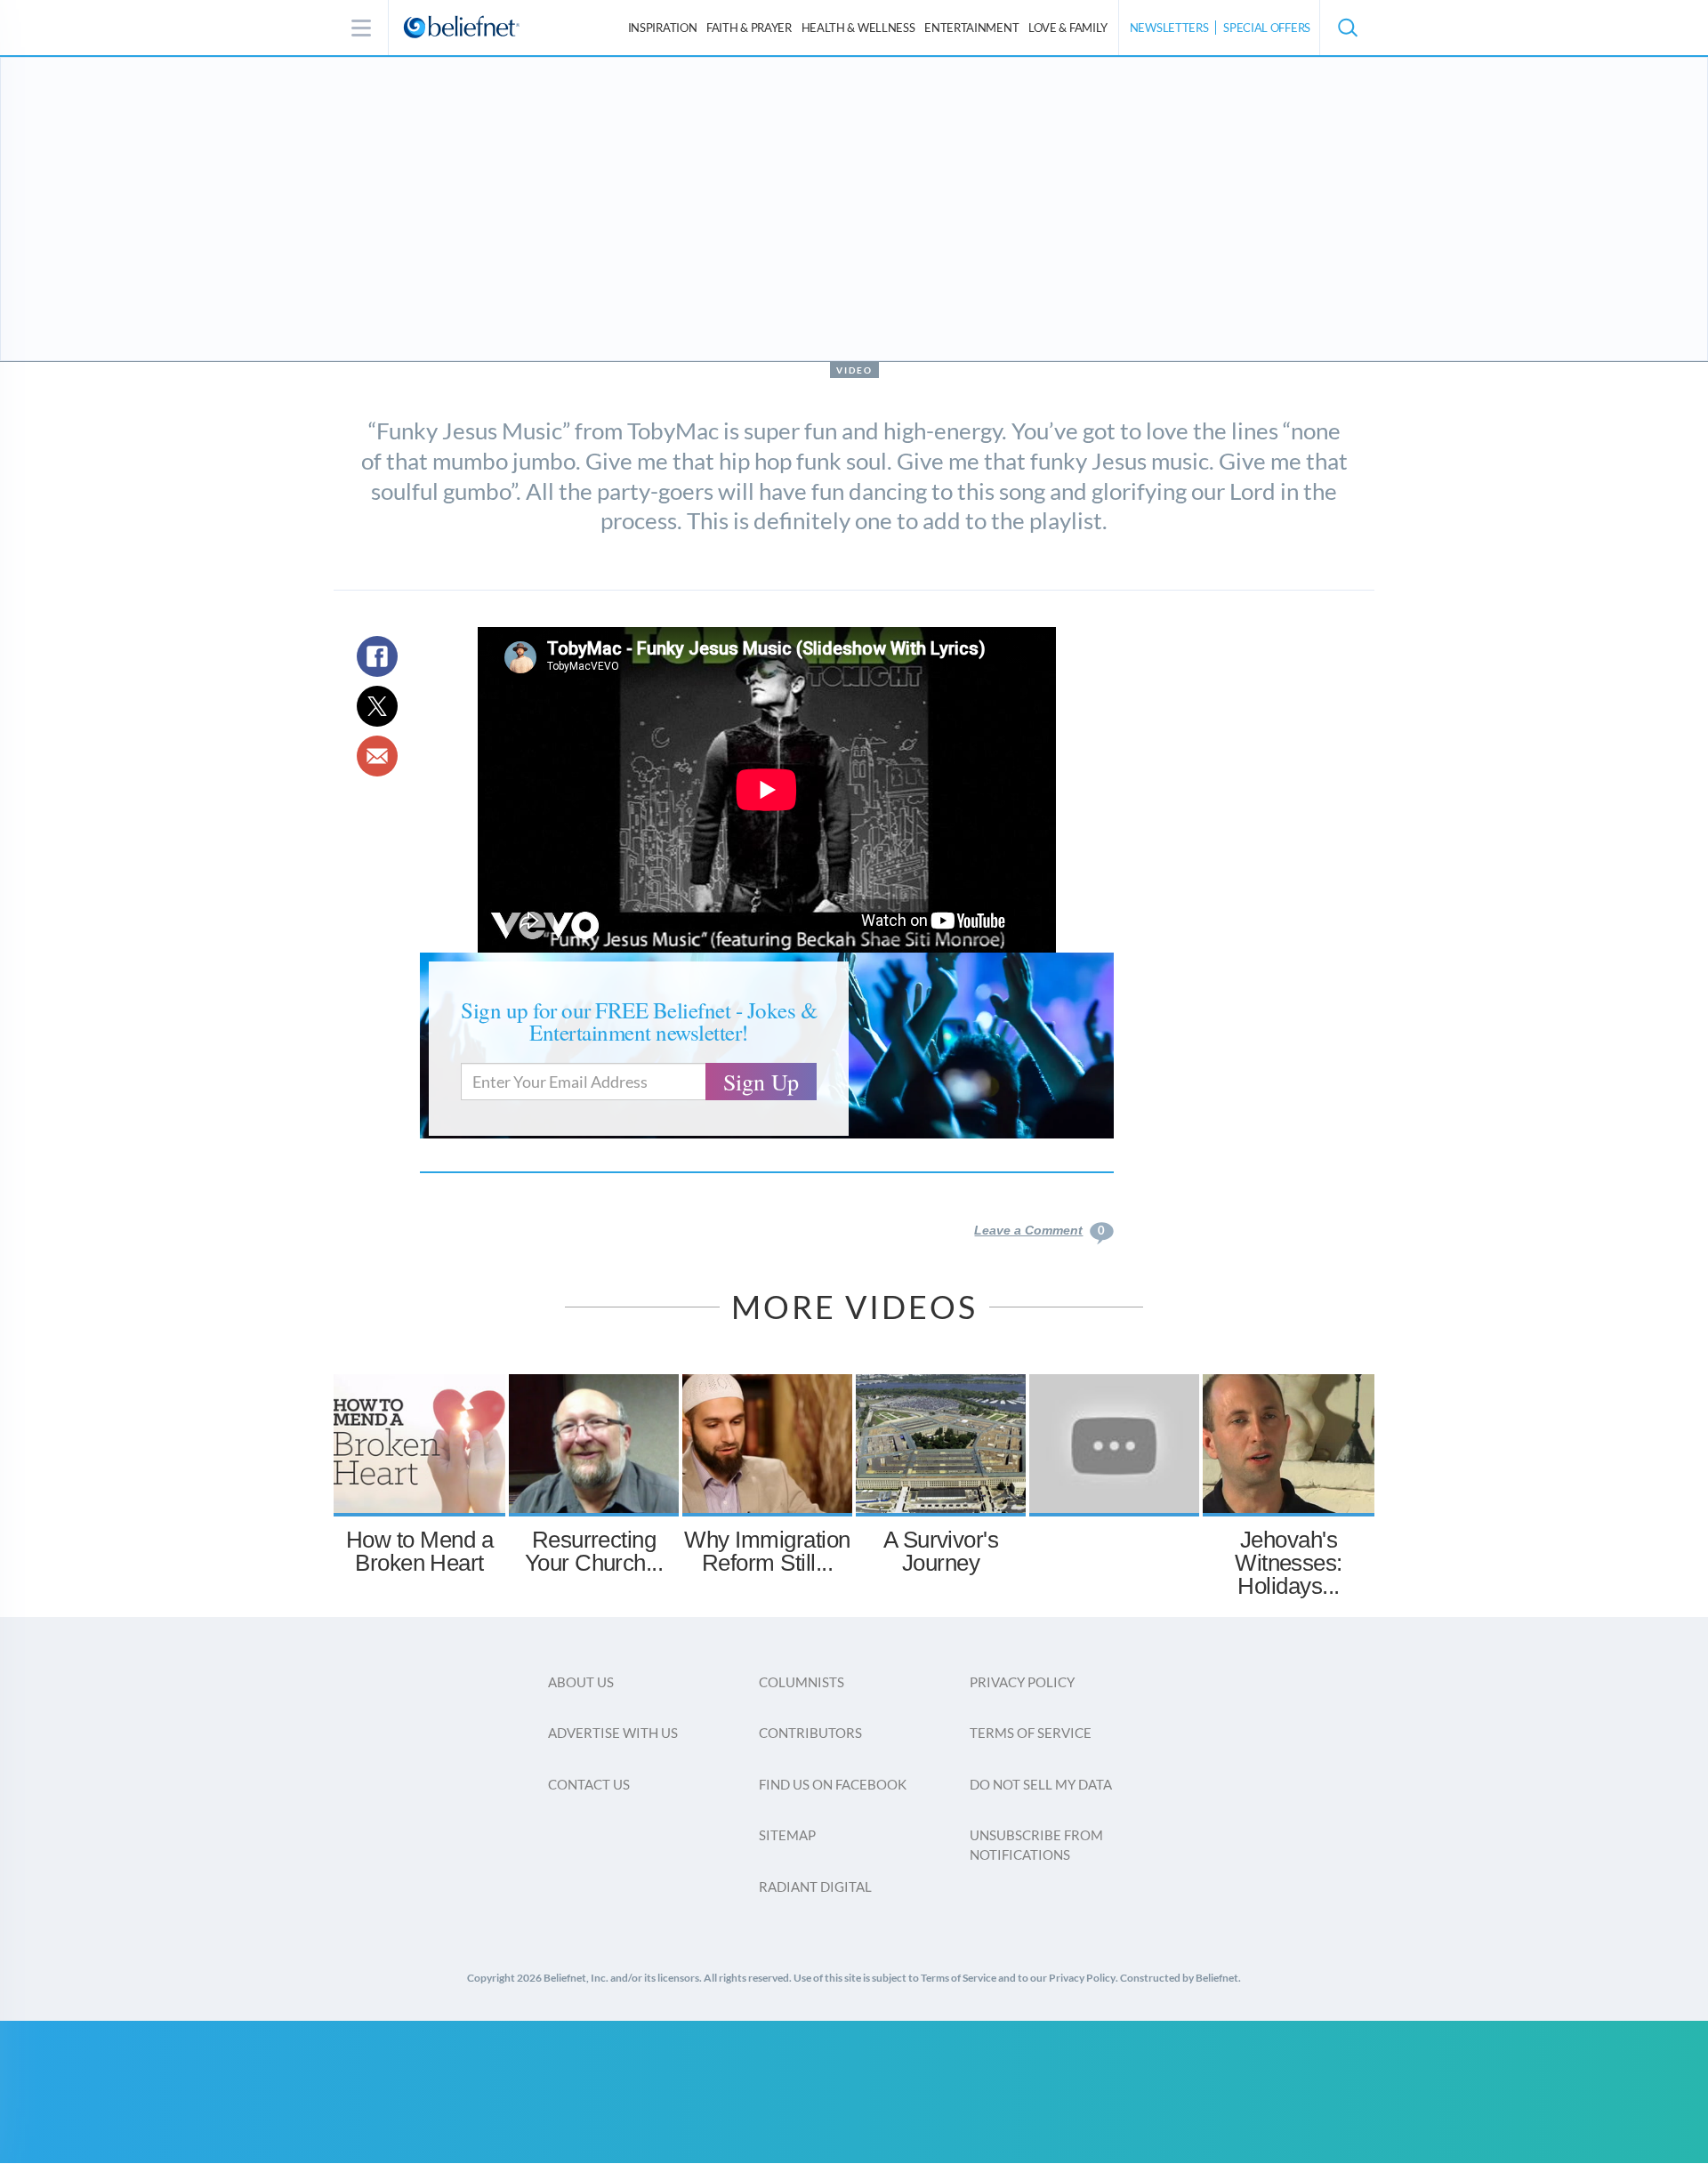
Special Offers (1267, 28)
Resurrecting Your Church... (594, 1551)
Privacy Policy (1022, 1682)
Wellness (858, 28)
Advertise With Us (613, 1733)
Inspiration (663, 28)
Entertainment (971, 28)
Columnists (802, 1682)
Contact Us (589, 1784)
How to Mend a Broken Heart (419, 1551)
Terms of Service (1031, 1733)
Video (854, 370)
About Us (581, 1682)
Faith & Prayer (749, 28)
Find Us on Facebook (833, 1784)
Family (1068, 28)
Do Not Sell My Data (1041, 1784)
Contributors (810, 1733)
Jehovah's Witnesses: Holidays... (1289, 1563)
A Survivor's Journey (941, 1551)
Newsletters (1169, 28)
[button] (1347, 28)
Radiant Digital (815, 1886)
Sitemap (787, 1835)
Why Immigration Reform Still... (767, 1551)
